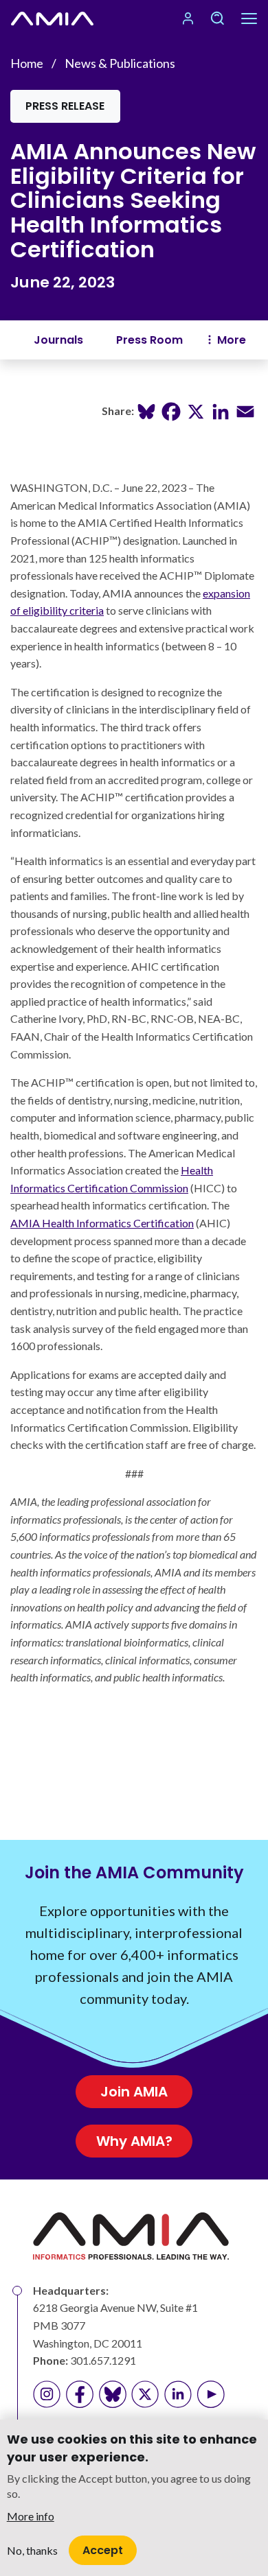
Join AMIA (134, 2092)
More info (31, 2516)
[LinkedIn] (221, 410)
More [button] (232, 340)
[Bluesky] (146, 410)
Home (27, 63)
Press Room (149, 340)
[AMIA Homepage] (52, 19)
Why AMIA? (134, 2141)
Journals (58, 340)
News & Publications (120, 63)
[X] (196, 410)
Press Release (65, 106)
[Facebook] (171, 410)
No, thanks (32, 2550)
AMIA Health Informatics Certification (102, 1223)
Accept (103, 2550)
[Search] (217, 19)
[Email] (245, 410)
